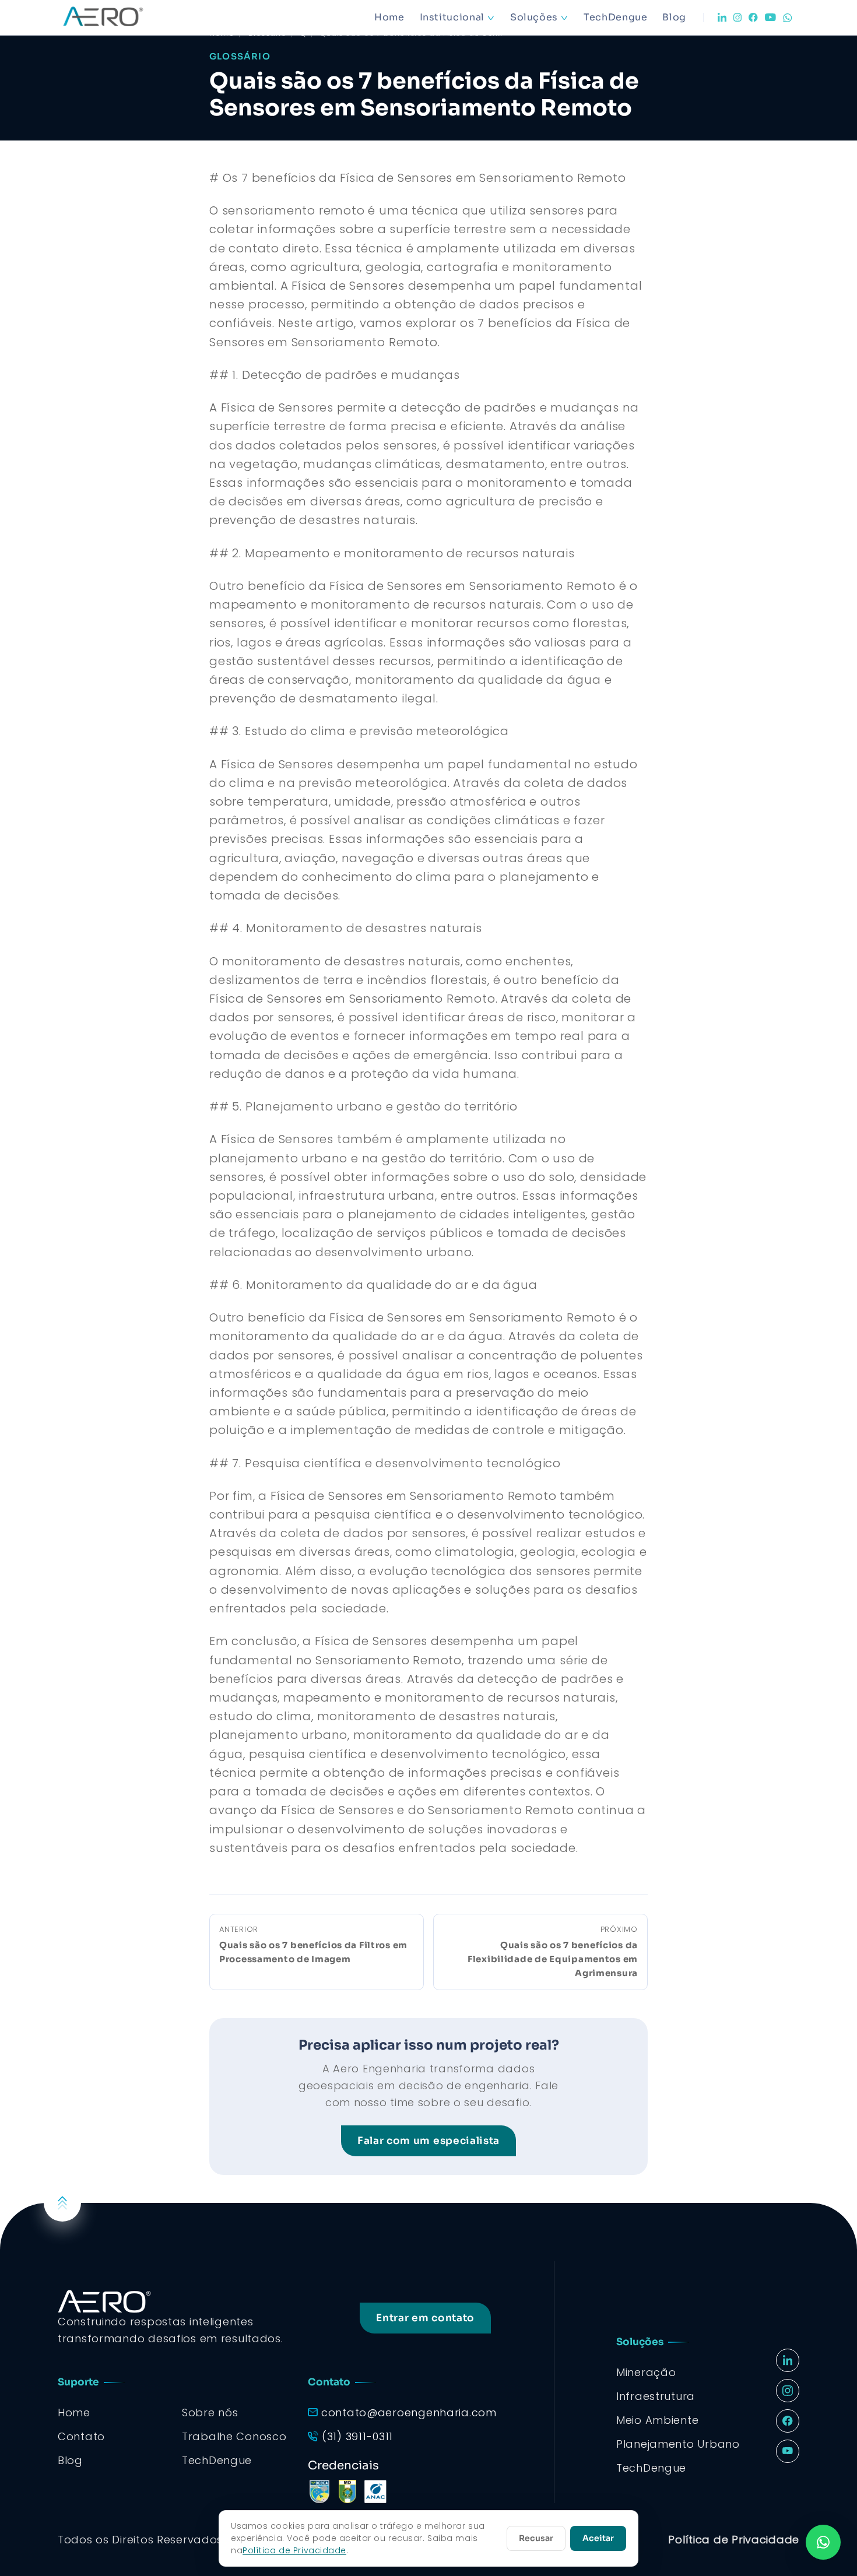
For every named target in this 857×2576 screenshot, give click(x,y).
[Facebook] (753, 17)
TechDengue (615, 17)
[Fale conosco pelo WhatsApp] (823, 2542)
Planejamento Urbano (678, 2444)
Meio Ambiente (657, 2420)
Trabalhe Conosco (234, 2436)
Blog (674, 17)
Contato (81, 2436)
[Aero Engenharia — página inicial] (120, 17)
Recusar (536, 2538)
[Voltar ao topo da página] (62, 2203)
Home (389, 17)
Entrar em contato (425, 2318)
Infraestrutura (656, 2396)
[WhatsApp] (788, 18)
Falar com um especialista (428, 2141)
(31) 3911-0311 (357, 2436)
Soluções (534, 17)
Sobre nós (210, 2412)
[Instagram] (737, 17)
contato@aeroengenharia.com (409, 2412)
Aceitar (598, 2538)
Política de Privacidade (734, 2540)
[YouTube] (770, 17)
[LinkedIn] (722, 17)
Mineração (646, 2372)
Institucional (452, 17)
